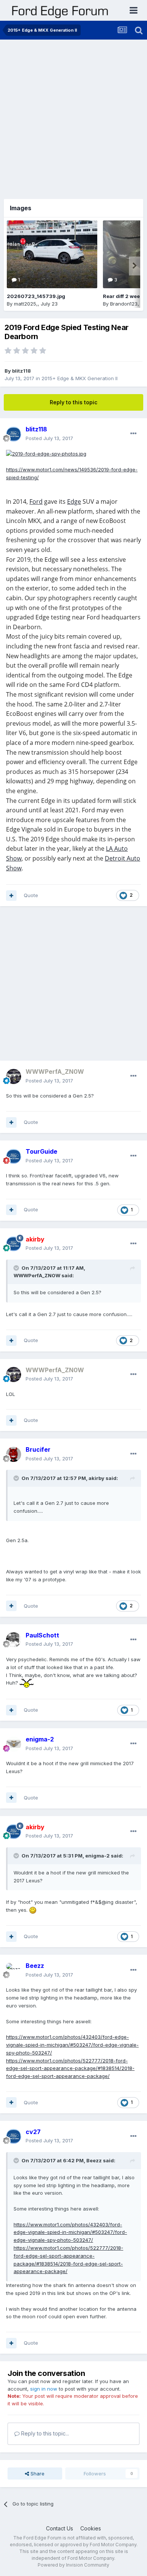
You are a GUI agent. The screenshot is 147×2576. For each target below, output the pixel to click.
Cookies (91, 2528)
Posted (49, 438)
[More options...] (133, 434)
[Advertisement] (73, 117)
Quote (31, 895)
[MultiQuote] (11, 896)
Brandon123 (124, 304)
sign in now (44, 2389)
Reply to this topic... (44, 2433)
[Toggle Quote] (17, 1268)
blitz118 (21, 371)
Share (37, 2474)
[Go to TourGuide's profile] (14, 1156)
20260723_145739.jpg (36, 296)
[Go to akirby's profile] (14, 1244)
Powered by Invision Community (73, 2565)
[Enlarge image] (46, 453)
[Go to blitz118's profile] (14, 434)
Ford (36, 501)
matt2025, (26, 304)
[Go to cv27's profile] (14, 2136)
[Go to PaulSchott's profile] (14, 1640)
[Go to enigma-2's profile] (14, 1744)
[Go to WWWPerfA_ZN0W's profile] (14, 1076)
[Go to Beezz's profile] (14, 1971)
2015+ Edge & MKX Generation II (80, 378)
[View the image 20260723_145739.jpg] (52, 254)
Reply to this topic (73, 402)
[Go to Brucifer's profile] (14, 1454)
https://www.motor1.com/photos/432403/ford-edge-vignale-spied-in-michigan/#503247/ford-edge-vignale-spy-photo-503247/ (72, 2045)
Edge (74, 501)
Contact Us (60, 2528)
